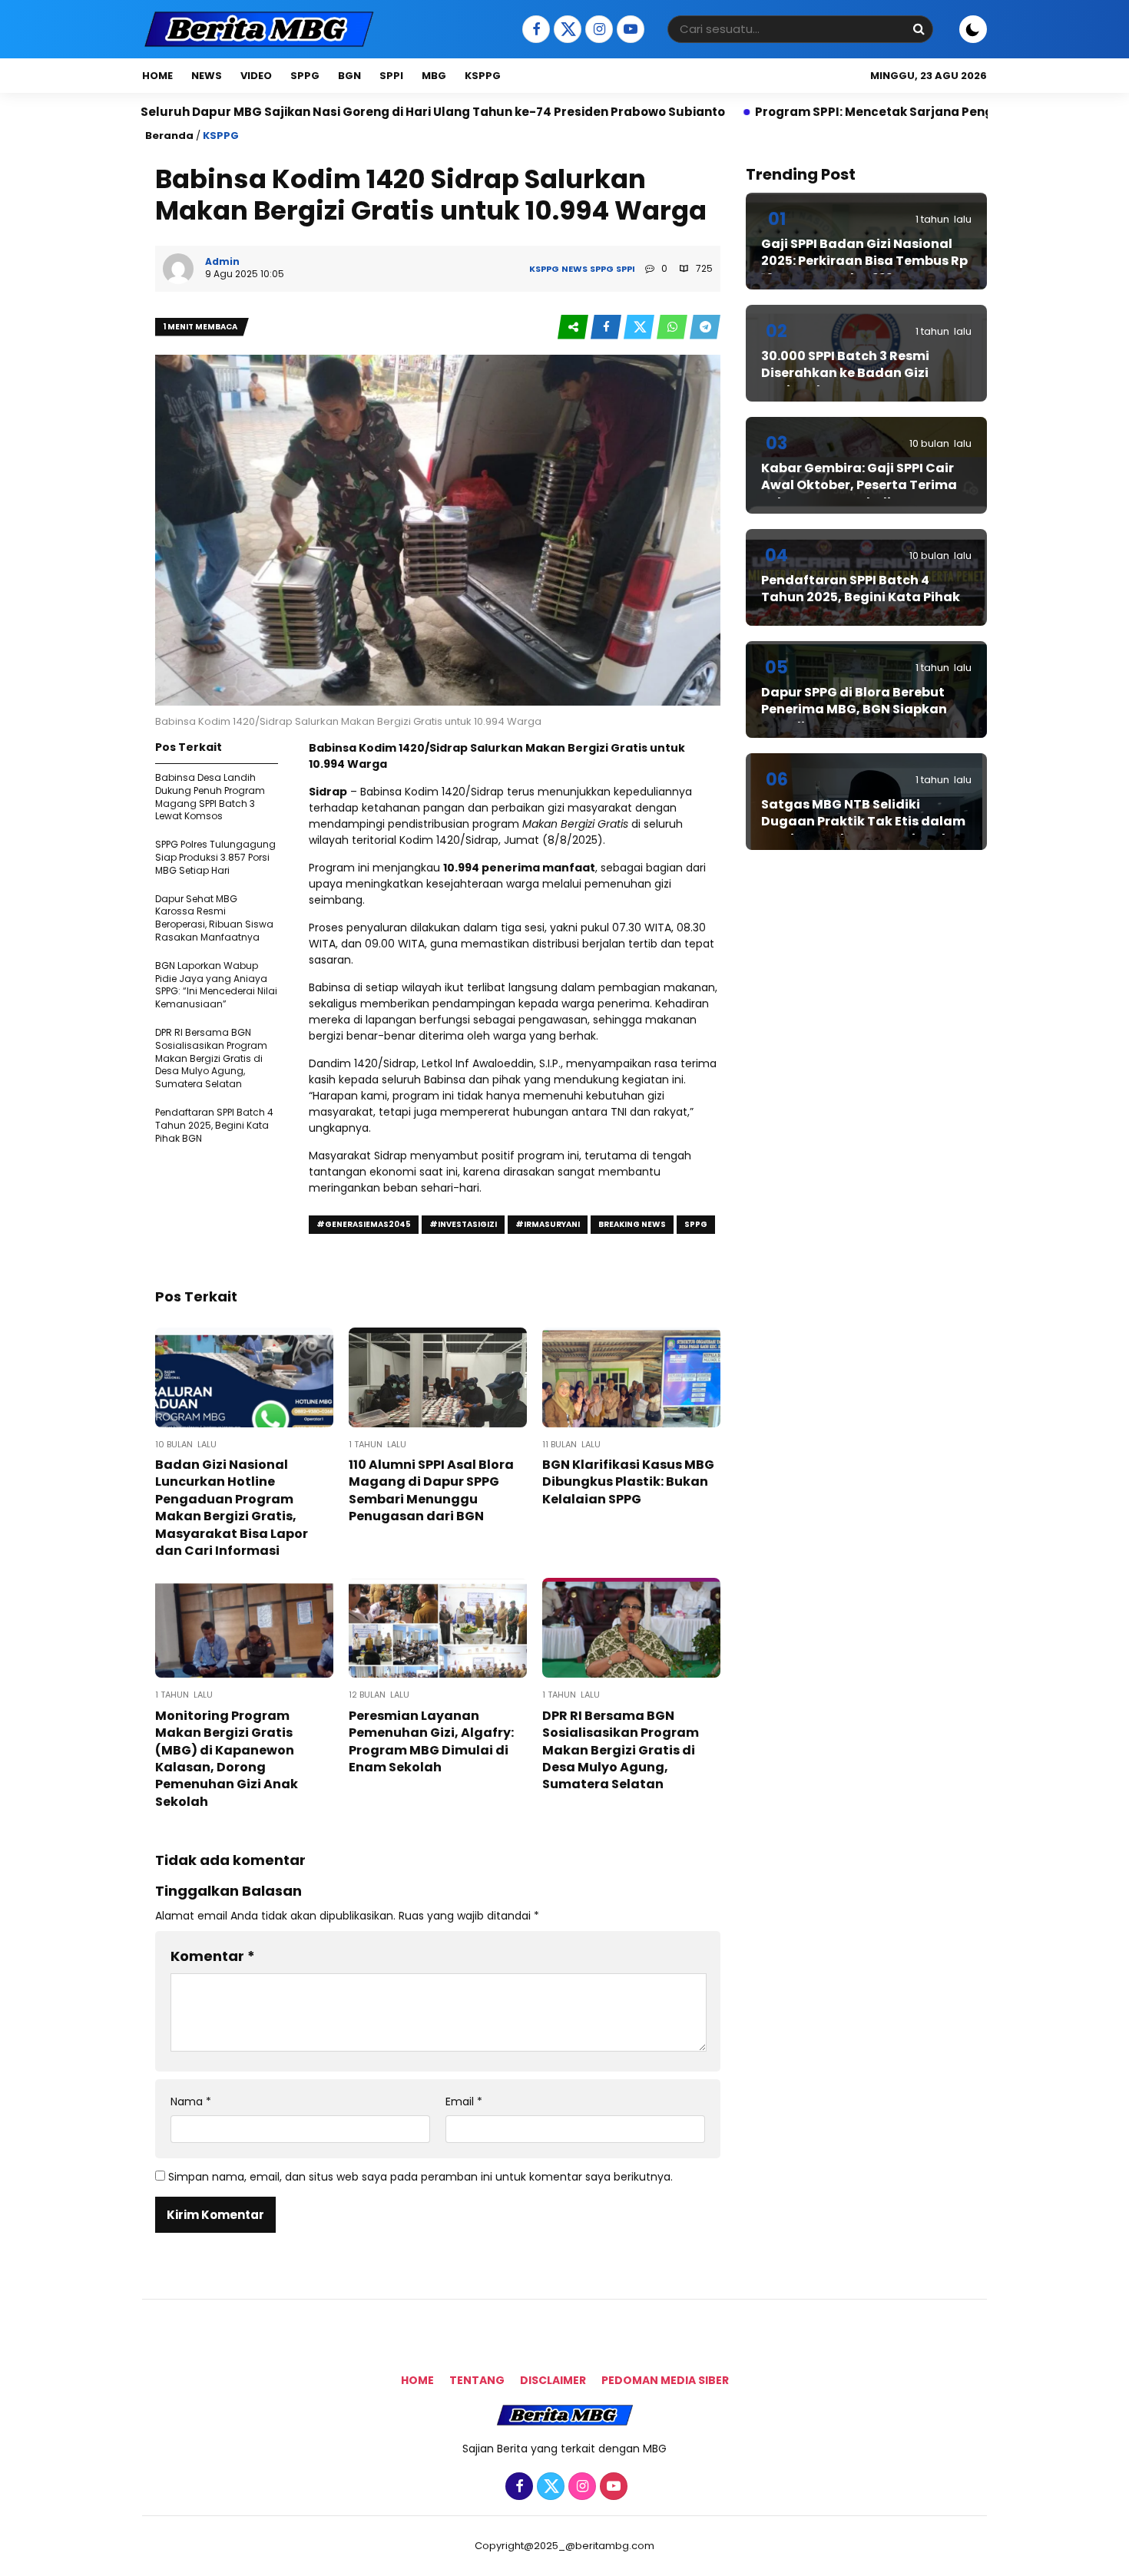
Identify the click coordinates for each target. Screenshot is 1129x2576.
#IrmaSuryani (548, 1224)
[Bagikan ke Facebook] (607, 327)
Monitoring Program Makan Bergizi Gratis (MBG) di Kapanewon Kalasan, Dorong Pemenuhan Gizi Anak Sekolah (227, 1759)
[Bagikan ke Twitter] (640, 327)
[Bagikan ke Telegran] (705, 327)
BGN (349, 76)
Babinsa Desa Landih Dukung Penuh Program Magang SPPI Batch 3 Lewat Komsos (210, 797)
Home (157, 76)
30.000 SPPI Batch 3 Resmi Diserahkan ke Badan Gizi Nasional (845, 373)
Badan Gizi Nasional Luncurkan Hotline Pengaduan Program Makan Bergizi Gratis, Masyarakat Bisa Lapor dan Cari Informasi (232, 1508)
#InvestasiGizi (463, 1224)
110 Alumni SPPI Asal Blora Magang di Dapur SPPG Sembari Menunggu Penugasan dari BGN (431, 1490)
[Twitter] (566, 30)
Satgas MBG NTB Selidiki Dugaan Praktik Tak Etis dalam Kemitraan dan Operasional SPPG (863, 830)
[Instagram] (597, 30)
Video (256, 76)
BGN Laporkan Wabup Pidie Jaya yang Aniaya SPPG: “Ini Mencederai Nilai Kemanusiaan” (216, 985)
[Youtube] (629, 30)
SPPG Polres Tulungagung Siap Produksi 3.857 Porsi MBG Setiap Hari (215, 857)
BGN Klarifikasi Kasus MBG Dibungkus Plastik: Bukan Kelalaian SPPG (628, 1482)
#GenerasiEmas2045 (364, 1224)
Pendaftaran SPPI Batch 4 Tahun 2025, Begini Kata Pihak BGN (214, 1125)
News (207, 76)
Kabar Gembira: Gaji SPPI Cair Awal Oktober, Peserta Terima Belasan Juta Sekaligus (859, 485)
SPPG (305, 76)
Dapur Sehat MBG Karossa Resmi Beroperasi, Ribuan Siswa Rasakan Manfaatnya (214, 918)
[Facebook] (534, 30)
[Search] (919, 29)
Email (464, 2102)
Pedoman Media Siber (665, 2380)
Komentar (213, 1956)
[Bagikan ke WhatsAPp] (673, 327)
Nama (191, 2102)
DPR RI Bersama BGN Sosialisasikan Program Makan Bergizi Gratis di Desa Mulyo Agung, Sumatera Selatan (211, 1058)
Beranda (169, 136)
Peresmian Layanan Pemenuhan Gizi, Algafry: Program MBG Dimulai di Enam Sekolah (431, 1741)
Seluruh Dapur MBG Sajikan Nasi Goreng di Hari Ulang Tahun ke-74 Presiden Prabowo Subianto (311, 112)
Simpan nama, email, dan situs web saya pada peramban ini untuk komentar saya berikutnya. (420, 2177)
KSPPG (483, 76)
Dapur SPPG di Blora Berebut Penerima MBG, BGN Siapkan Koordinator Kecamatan (854, 709)
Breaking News (632, 1224)
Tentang (477, 2380)
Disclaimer (553, 2380)
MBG (434, 76)
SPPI (391, 76)
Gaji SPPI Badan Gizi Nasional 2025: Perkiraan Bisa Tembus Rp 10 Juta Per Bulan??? (864, 261)
